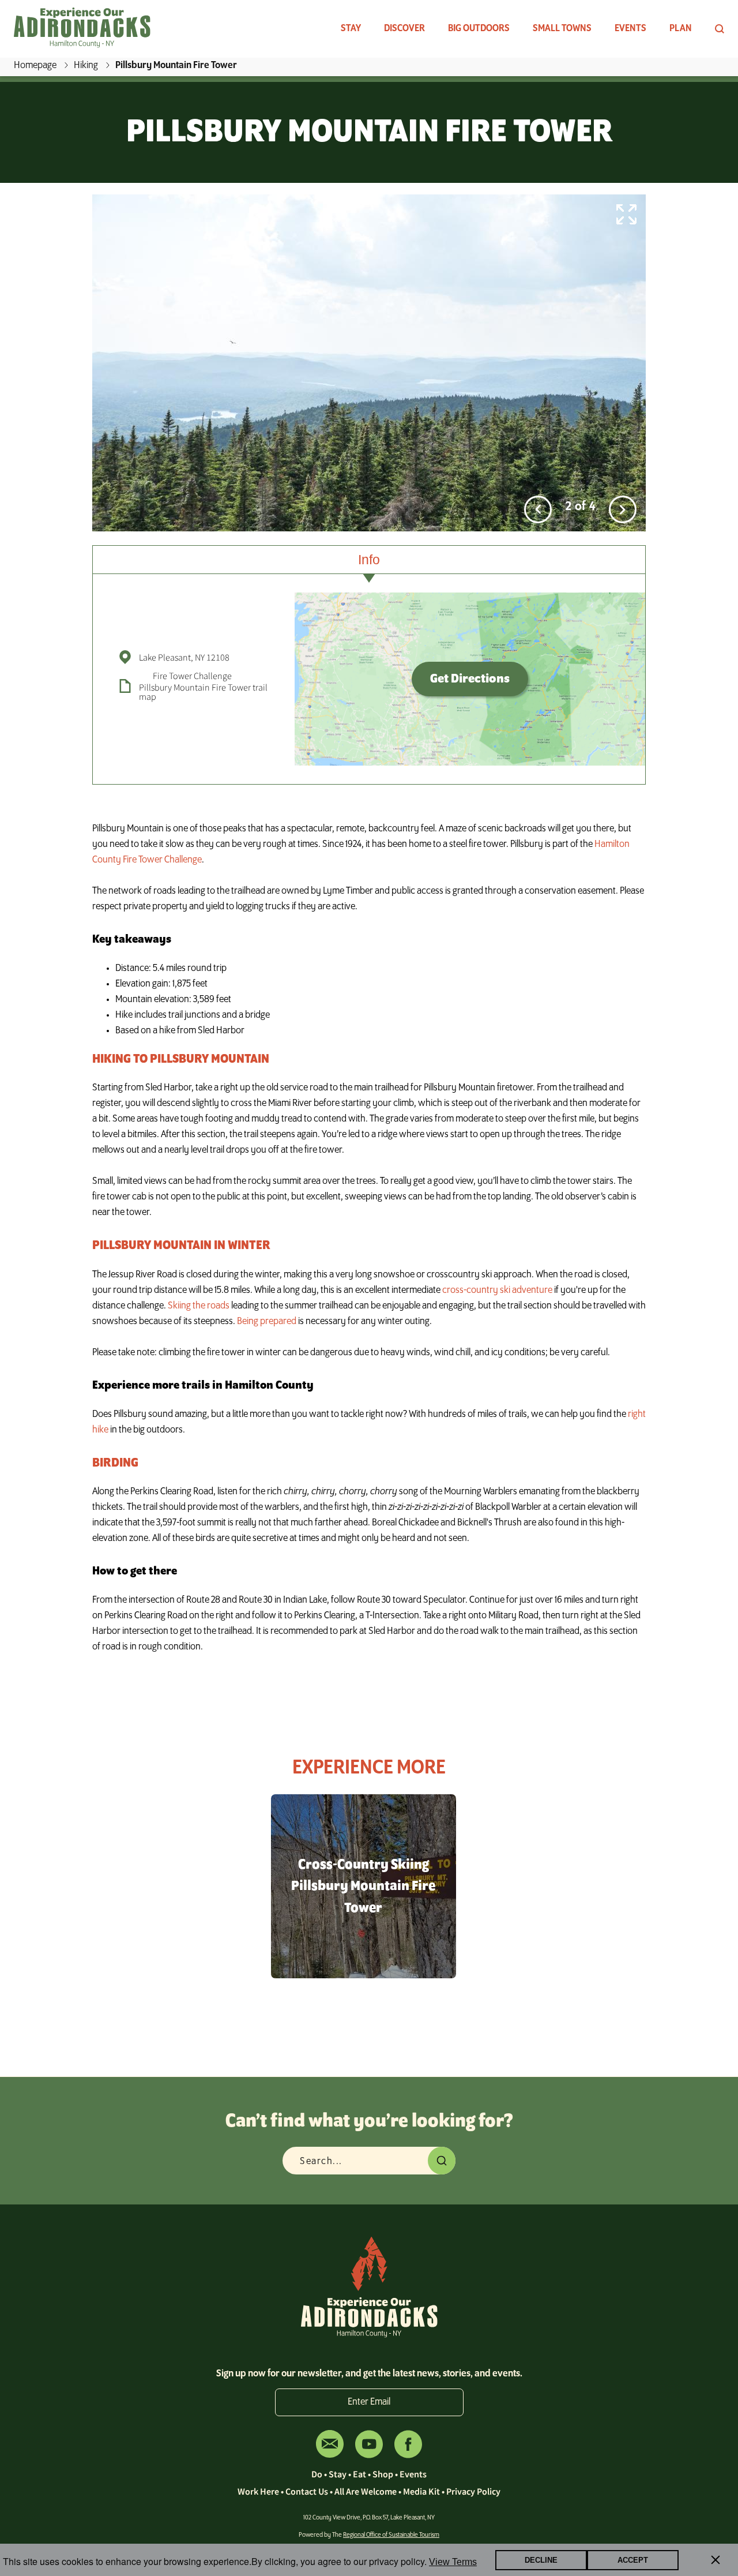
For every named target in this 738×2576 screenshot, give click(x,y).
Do (317, 2474)
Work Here (258, 2491)
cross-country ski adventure (497, 1291)
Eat (359, 2474)
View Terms (453, 2562)
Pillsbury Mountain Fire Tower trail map (203, 692)
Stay (351, 29)
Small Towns (562, 29)
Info (369, 560)
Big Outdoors (479, 29)
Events (630, 29)
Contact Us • (310, 2491)
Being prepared (267, 1322)
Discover (404, 29)
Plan (681, 29)
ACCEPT (633, 2560)
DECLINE (541, 2560)
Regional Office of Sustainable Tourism (391, 2535)
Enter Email (369, 2402)
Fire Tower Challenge (192, 676)
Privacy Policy (473, 2491)
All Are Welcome (366, 2491)
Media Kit (421, 2491)
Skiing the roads (199, 1306)
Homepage (35, 66)
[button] (538, 509)
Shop (383, 2474)
